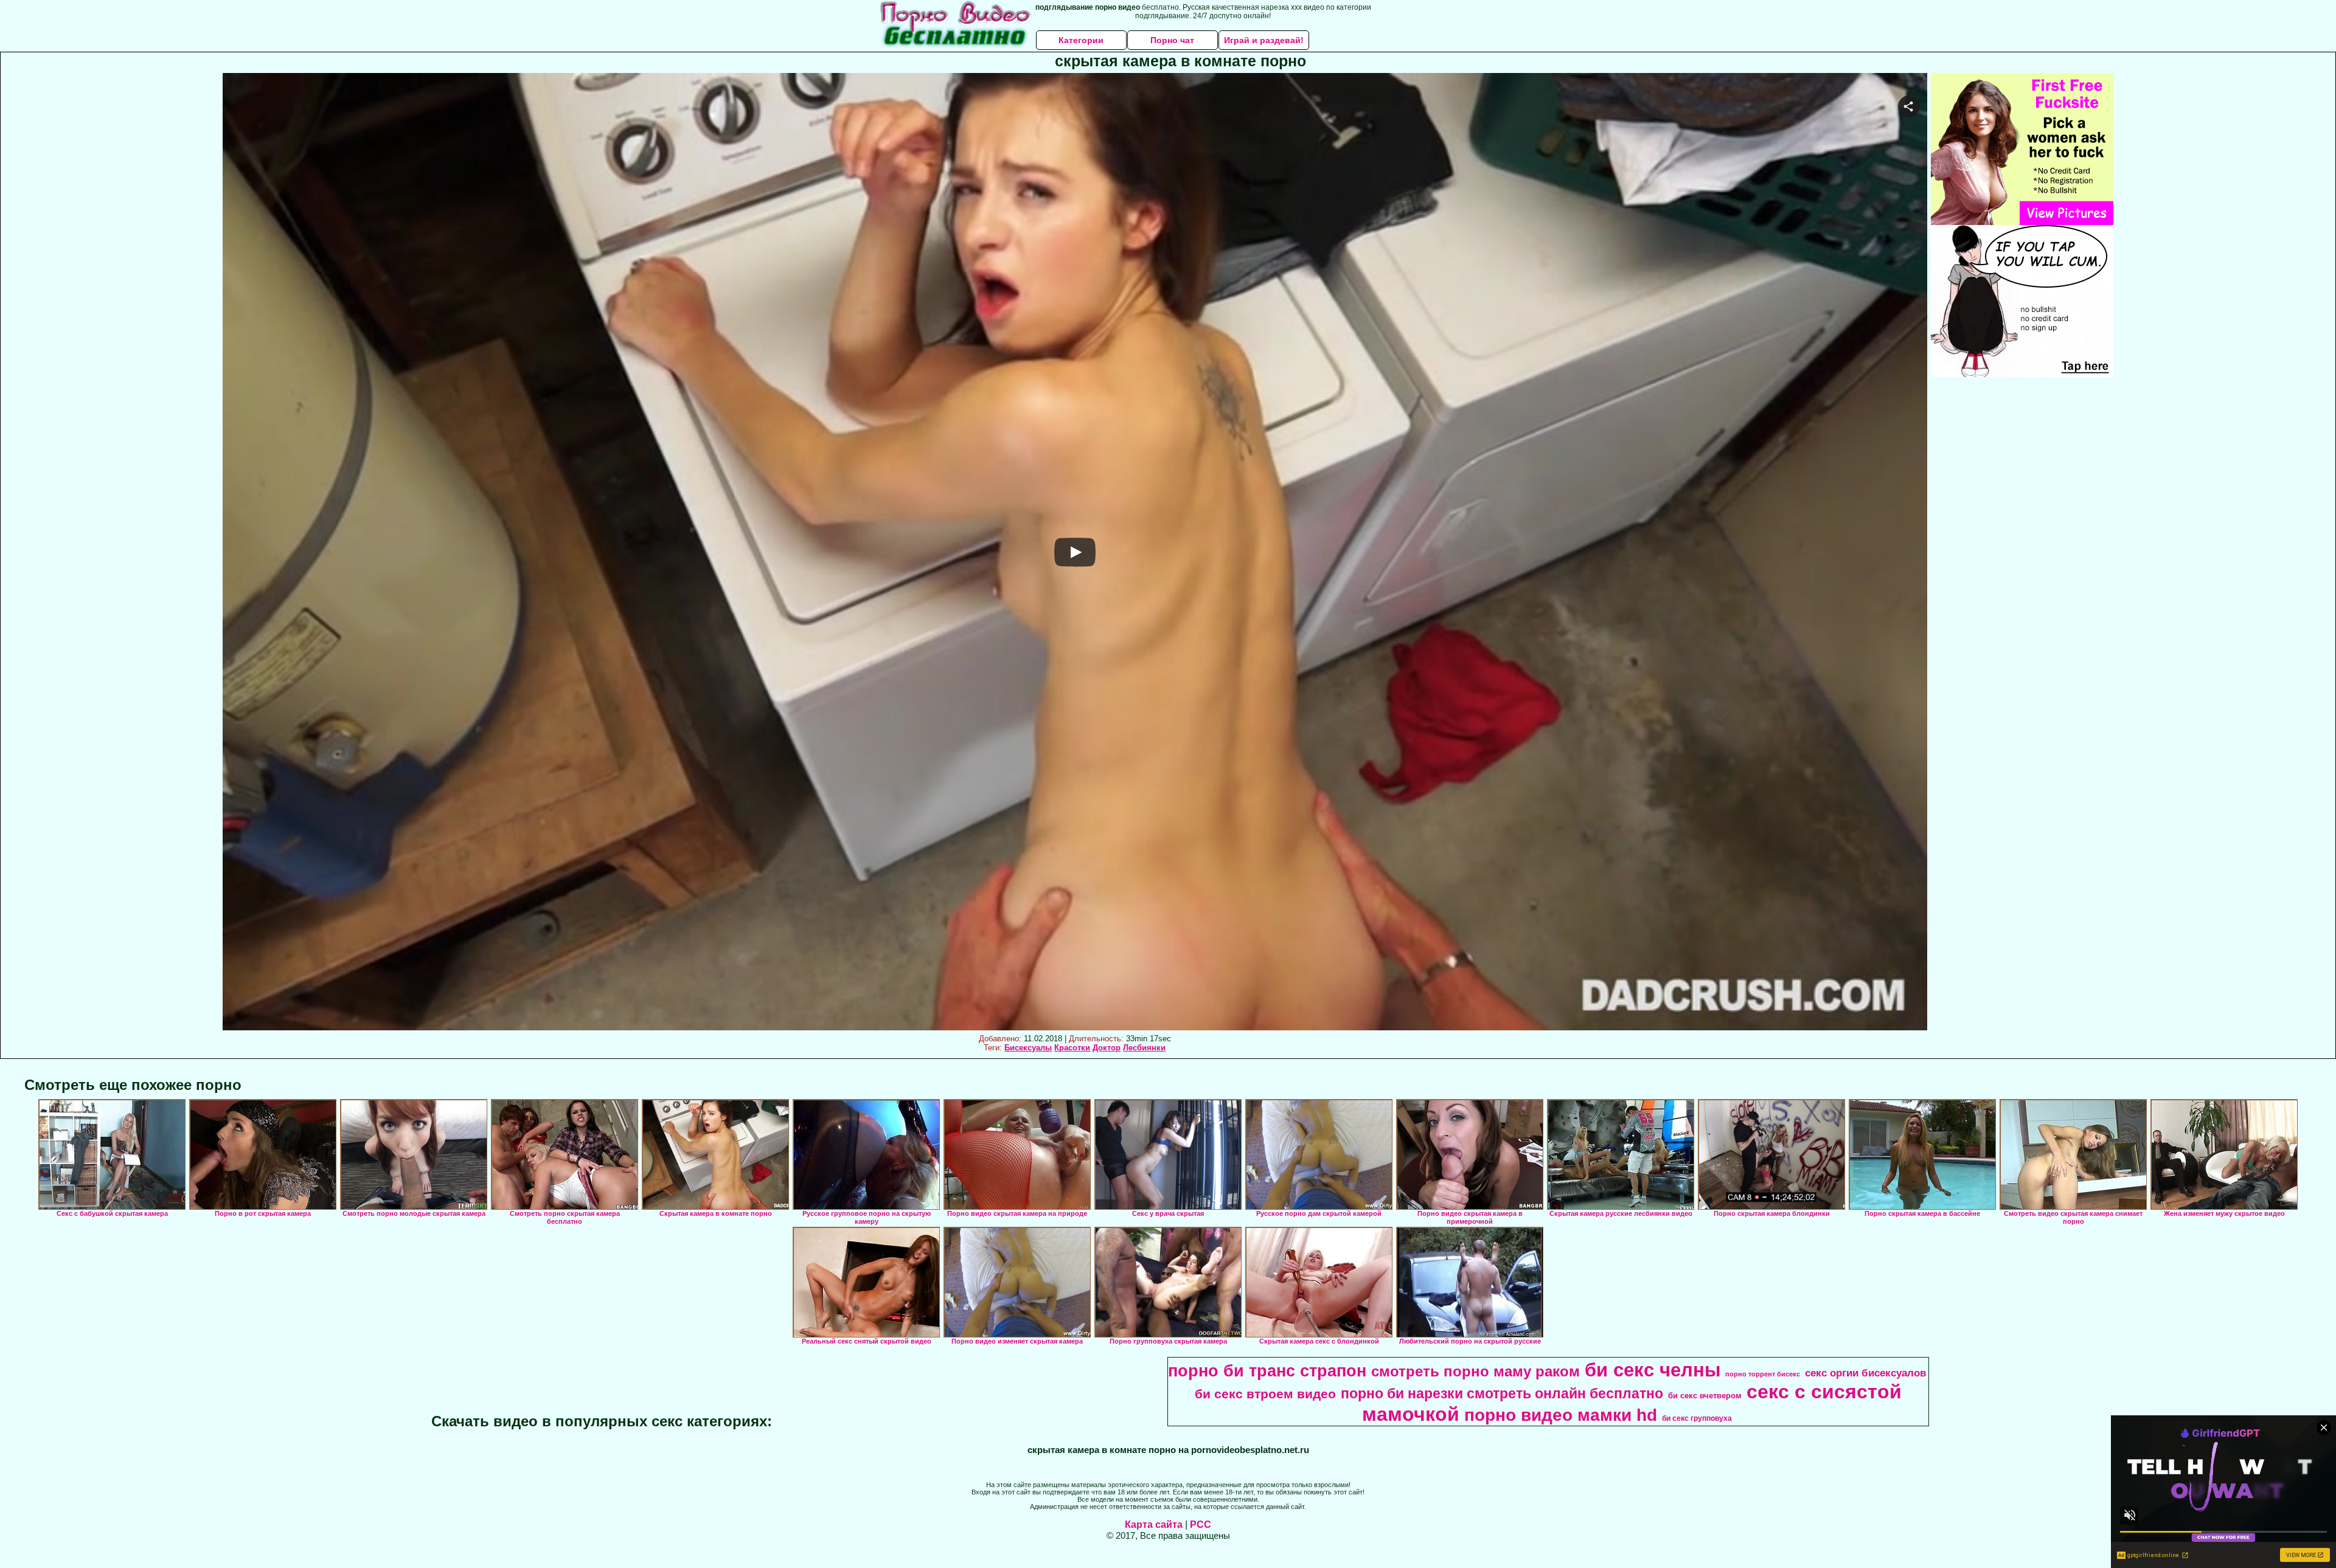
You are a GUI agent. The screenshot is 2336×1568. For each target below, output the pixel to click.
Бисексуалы (1028, 1048)
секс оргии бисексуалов (1865, 1373)
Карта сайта (1154, 1525)
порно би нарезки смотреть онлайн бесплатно (1502, 1393)
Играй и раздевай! (1264, 40)
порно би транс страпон (1267, 1371)
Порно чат (1172, 40)
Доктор (1107, 1048)
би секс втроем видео (1265, 1394)
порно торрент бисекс (1763, 1374)
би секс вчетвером (1705, 1396)
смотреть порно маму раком (1476, 1371)
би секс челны (1653, 1370)
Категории (1081, 40)
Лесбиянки (1144, 1048)
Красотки (1072, 1048)
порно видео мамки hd (1561, 1415)
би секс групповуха (1697, 1418)
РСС (1201, 1525)
